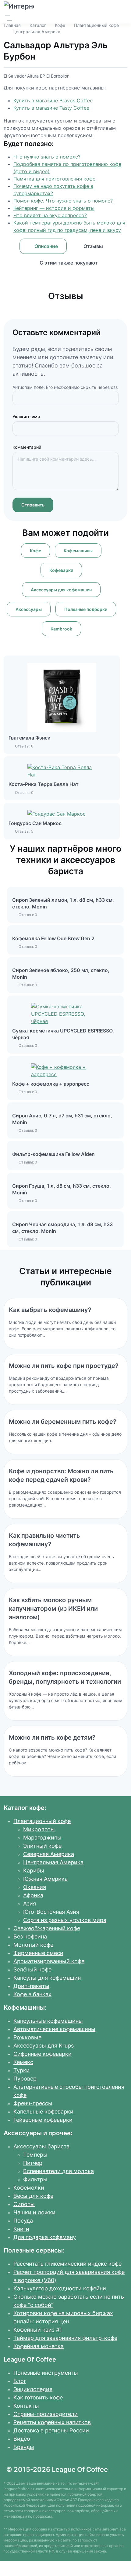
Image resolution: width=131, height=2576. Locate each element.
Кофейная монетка (39, 2346)
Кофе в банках (32, 1994)
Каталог (38, 25)
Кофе (60, 25)
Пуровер (25, 2079)
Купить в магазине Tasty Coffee (51, 108)
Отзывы (93, 246)
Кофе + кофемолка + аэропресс (51, 1084)
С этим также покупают (69, 263)
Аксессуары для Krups (44, 2046)
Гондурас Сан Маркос (35, 823)
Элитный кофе (42, 1846)
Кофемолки (29, 2188)
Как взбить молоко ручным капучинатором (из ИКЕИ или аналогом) (53, 1609)
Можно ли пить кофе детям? (52, 1737)
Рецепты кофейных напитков (52, 2422)
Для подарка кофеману (45, 2237)
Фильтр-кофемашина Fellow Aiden (53, 1154)
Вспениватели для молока (58, 2171)
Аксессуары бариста (41, 2146)
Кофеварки (61, 570)
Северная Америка (49, 1854)
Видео (22, 2439)
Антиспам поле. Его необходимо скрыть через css (65, 387)
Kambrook (61, 629)
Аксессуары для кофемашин (61, 590)
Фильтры (35, 2179)
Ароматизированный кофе (49, 1961)
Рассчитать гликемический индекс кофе (67, 2264)
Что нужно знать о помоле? (47, 157)
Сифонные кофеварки (42, 2054)
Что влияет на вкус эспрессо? (50, 215)
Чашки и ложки (34, 2212)
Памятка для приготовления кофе (54, 179)
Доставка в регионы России (51, 2430)
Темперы (35, 2155)
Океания (35, 1887)
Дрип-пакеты (31, 1986)
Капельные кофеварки (43, 2112)
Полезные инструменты (46, 2373)
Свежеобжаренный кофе (47, 1928)
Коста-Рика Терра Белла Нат (44, 784)
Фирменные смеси (38, 1953)
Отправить (33, 505)
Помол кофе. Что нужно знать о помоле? (63, 201)
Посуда (23, 2221)
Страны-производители (46, 2414)
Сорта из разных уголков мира (65, 1920)
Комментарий (27, 447)
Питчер (33, 2163)
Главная (12, 25)
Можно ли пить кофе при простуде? (64, 1366)
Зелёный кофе (32, 1969)
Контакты (26, 2406)
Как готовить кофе (38, 2397)
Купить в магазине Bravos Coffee (53, 100)
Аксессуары (29, 609)
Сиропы (24, 2204)
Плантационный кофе (96, 25)
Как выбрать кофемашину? (50, 1310)
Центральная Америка (36, 32)
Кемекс (23, 2062)
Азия (30, 1904)
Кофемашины (78, 551)
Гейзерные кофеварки (43, 2120)
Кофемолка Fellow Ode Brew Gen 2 (53, 938)
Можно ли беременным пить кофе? (63, 1422)
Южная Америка (45, 1879)
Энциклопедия (33, 2389)
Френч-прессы (33, 2103)
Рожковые (27, 2037)
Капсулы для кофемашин (47, 1978)
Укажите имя (26, 417)
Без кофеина (30, 1937)
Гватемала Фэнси (30, 738)
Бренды (24, 2447)
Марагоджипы (42, 1838)
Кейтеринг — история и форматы (54, 208)
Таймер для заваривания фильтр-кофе (65, 2338)
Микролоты (39, 1829)
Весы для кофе (33, 2196)
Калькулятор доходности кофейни (60, 2288)
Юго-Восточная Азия (51, 1912)
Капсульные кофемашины (48, 2021)
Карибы (34, 1871)
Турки (21, 2070)
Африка (33, 1895)
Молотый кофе (33, 1945)
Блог (20, 2381)
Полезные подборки (86, 609)
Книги (21, 2229)
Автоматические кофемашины (54, 2029)
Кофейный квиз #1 (38, 2330)
